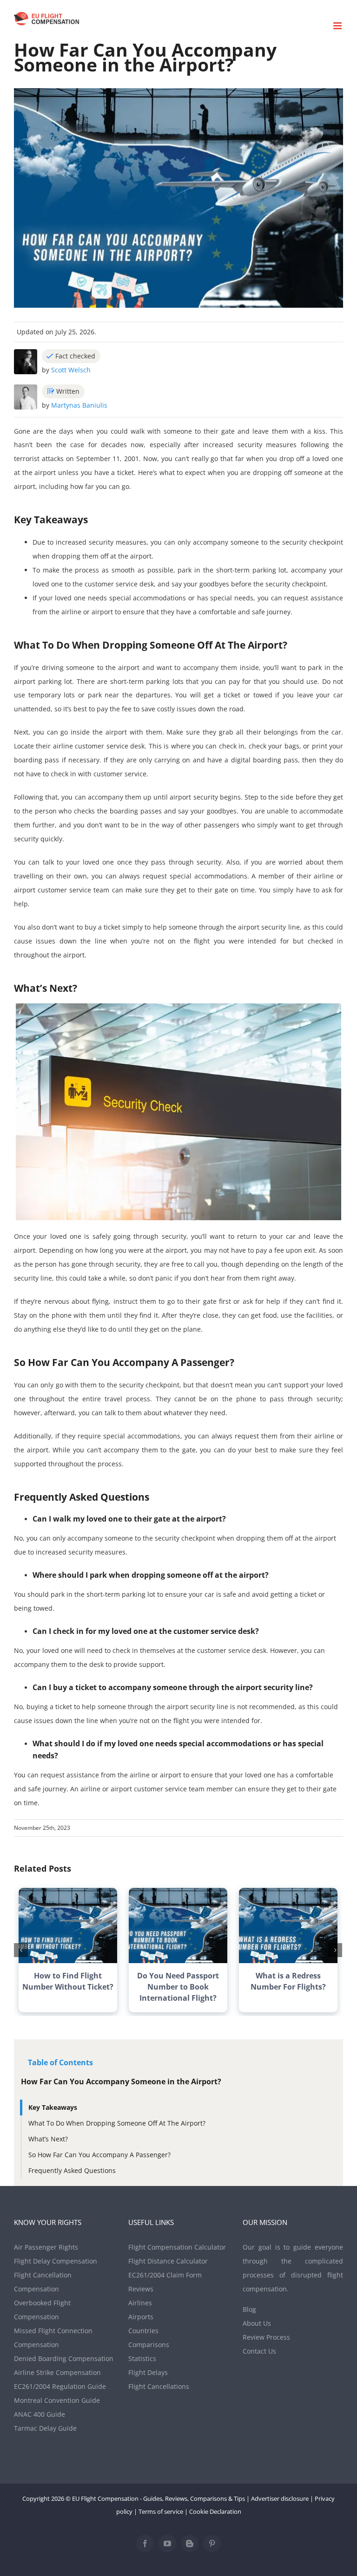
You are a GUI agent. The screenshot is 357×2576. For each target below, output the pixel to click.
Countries (143, 2331)
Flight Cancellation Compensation (43, 2282)
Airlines (140, 2303)
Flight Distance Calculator (168, 2261)
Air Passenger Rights (46, 2247)
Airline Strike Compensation (57, 2372)
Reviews (141, 2289)
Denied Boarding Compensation (64, 2358)
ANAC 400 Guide (40, 2414)
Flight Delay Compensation (56, 2261)
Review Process (266, 2337)
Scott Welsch (71, 370)
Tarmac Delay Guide (45, 2428)
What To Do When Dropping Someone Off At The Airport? (117, 2123)
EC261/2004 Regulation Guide (60, 2386)
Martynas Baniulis (79, 405)
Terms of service (161, 2511)
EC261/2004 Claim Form (165, 2275)
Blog (249, 2309)
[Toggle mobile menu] (338, 26)
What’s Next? (48, 2139)
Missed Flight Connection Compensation (53, 2338)
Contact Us (259, 2351)
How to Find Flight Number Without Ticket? (68, 1981)
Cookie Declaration (215, 2511)
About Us (257, 2323)
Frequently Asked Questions (72, 2170)
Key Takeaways (53, 2107)
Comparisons (149, 2345)
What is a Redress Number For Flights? (288, 1981)
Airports (141, 2317)
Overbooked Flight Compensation (42, 2310)
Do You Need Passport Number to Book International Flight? (178, 1987)
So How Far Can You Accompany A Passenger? (99, 2155)
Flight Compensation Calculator (177, 2247)
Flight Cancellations (159, 2386)
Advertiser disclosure (280, 2498)
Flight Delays (148, 2372)
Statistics (142, 2358)
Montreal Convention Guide (57, 2400)
